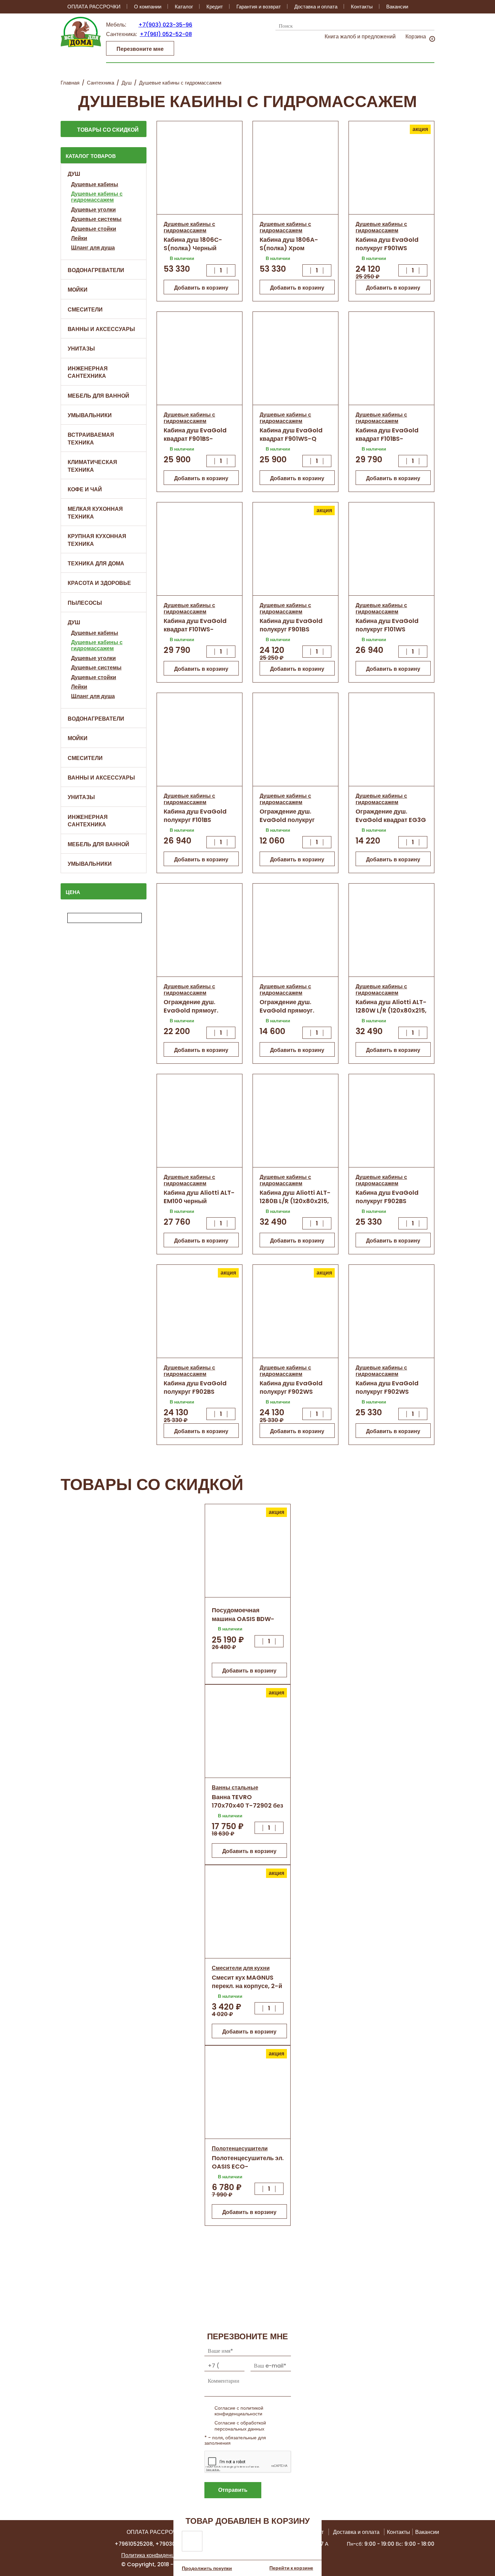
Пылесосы (85, 603)
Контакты (362, 7)
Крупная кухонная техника (97, 540)
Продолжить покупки (207, 2568)
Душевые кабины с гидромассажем (97, 197)
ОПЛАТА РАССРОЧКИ (94, 7)
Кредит (215, 7)
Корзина (416, 37)
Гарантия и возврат (259, 7)
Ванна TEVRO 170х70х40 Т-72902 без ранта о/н (247, 1805)
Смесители (85, 310)
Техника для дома (96, 564)
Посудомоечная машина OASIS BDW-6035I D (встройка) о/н (247, 1619)
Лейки (79, 238)
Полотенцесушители (240, 2149)
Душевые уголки (93, 210)
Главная (70, 83)
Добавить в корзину (201, 288)
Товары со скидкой (108, 130)
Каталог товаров (91, 156)
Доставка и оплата (316, 7)
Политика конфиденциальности (161, 2555)
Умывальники (90, 415)
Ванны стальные (235, 1788)
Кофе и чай (85, 489)
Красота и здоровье (99, 583)
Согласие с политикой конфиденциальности (239, 2411)
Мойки (78, 290)
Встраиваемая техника (91, 439)
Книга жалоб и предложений (360, 37)
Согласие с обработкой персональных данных (240, 2426)
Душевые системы (96, 219)
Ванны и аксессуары (101, 329)
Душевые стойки (94, 229)
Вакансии (397, 7)
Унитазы (81, 349)
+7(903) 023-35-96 (165, 25)
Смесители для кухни (241, 1968)
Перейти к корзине (291, 2568)
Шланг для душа (93, 248)
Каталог (184, 7)
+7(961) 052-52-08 (166, 34)
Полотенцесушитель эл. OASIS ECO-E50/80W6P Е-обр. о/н (248, 2166)
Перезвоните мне (140, 49)
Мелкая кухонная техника (95, 513)
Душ (127, 83)
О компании (148, 7)
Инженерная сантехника (88, 372)
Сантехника (101, 83)
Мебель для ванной (98, 396)
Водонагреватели (96, 270)
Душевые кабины (95, 184)
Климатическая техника (92, 466)
